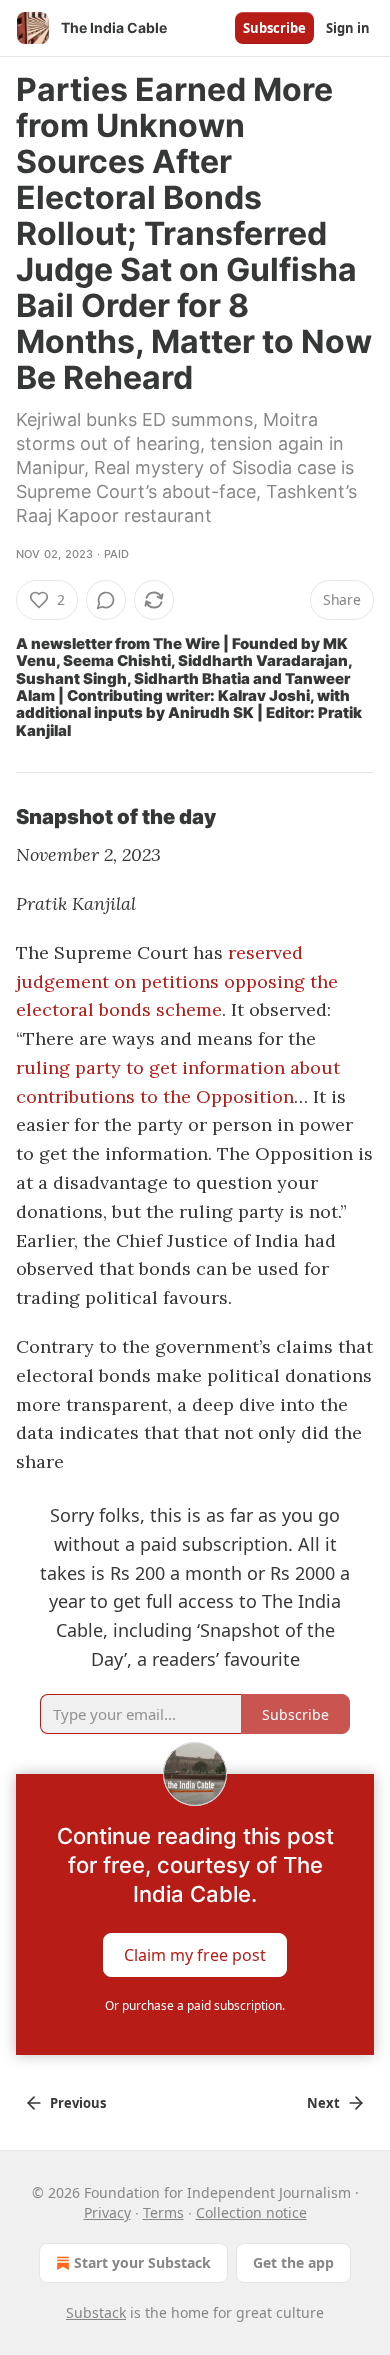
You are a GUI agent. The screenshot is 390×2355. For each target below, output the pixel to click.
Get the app (293, 2262)
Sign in (348, 28)
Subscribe (274, 28)
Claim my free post (195, 1955)
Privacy (107, 2212)
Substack (96, 2312)
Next (323, 2103)
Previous (78, 2103)
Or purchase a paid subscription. (195, 2005)
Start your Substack (142, 2262)
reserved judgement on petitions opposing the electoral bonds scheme (177, 981)
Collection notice (251, 2212)
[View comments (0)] (106, 600)
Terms (163, 2212)
